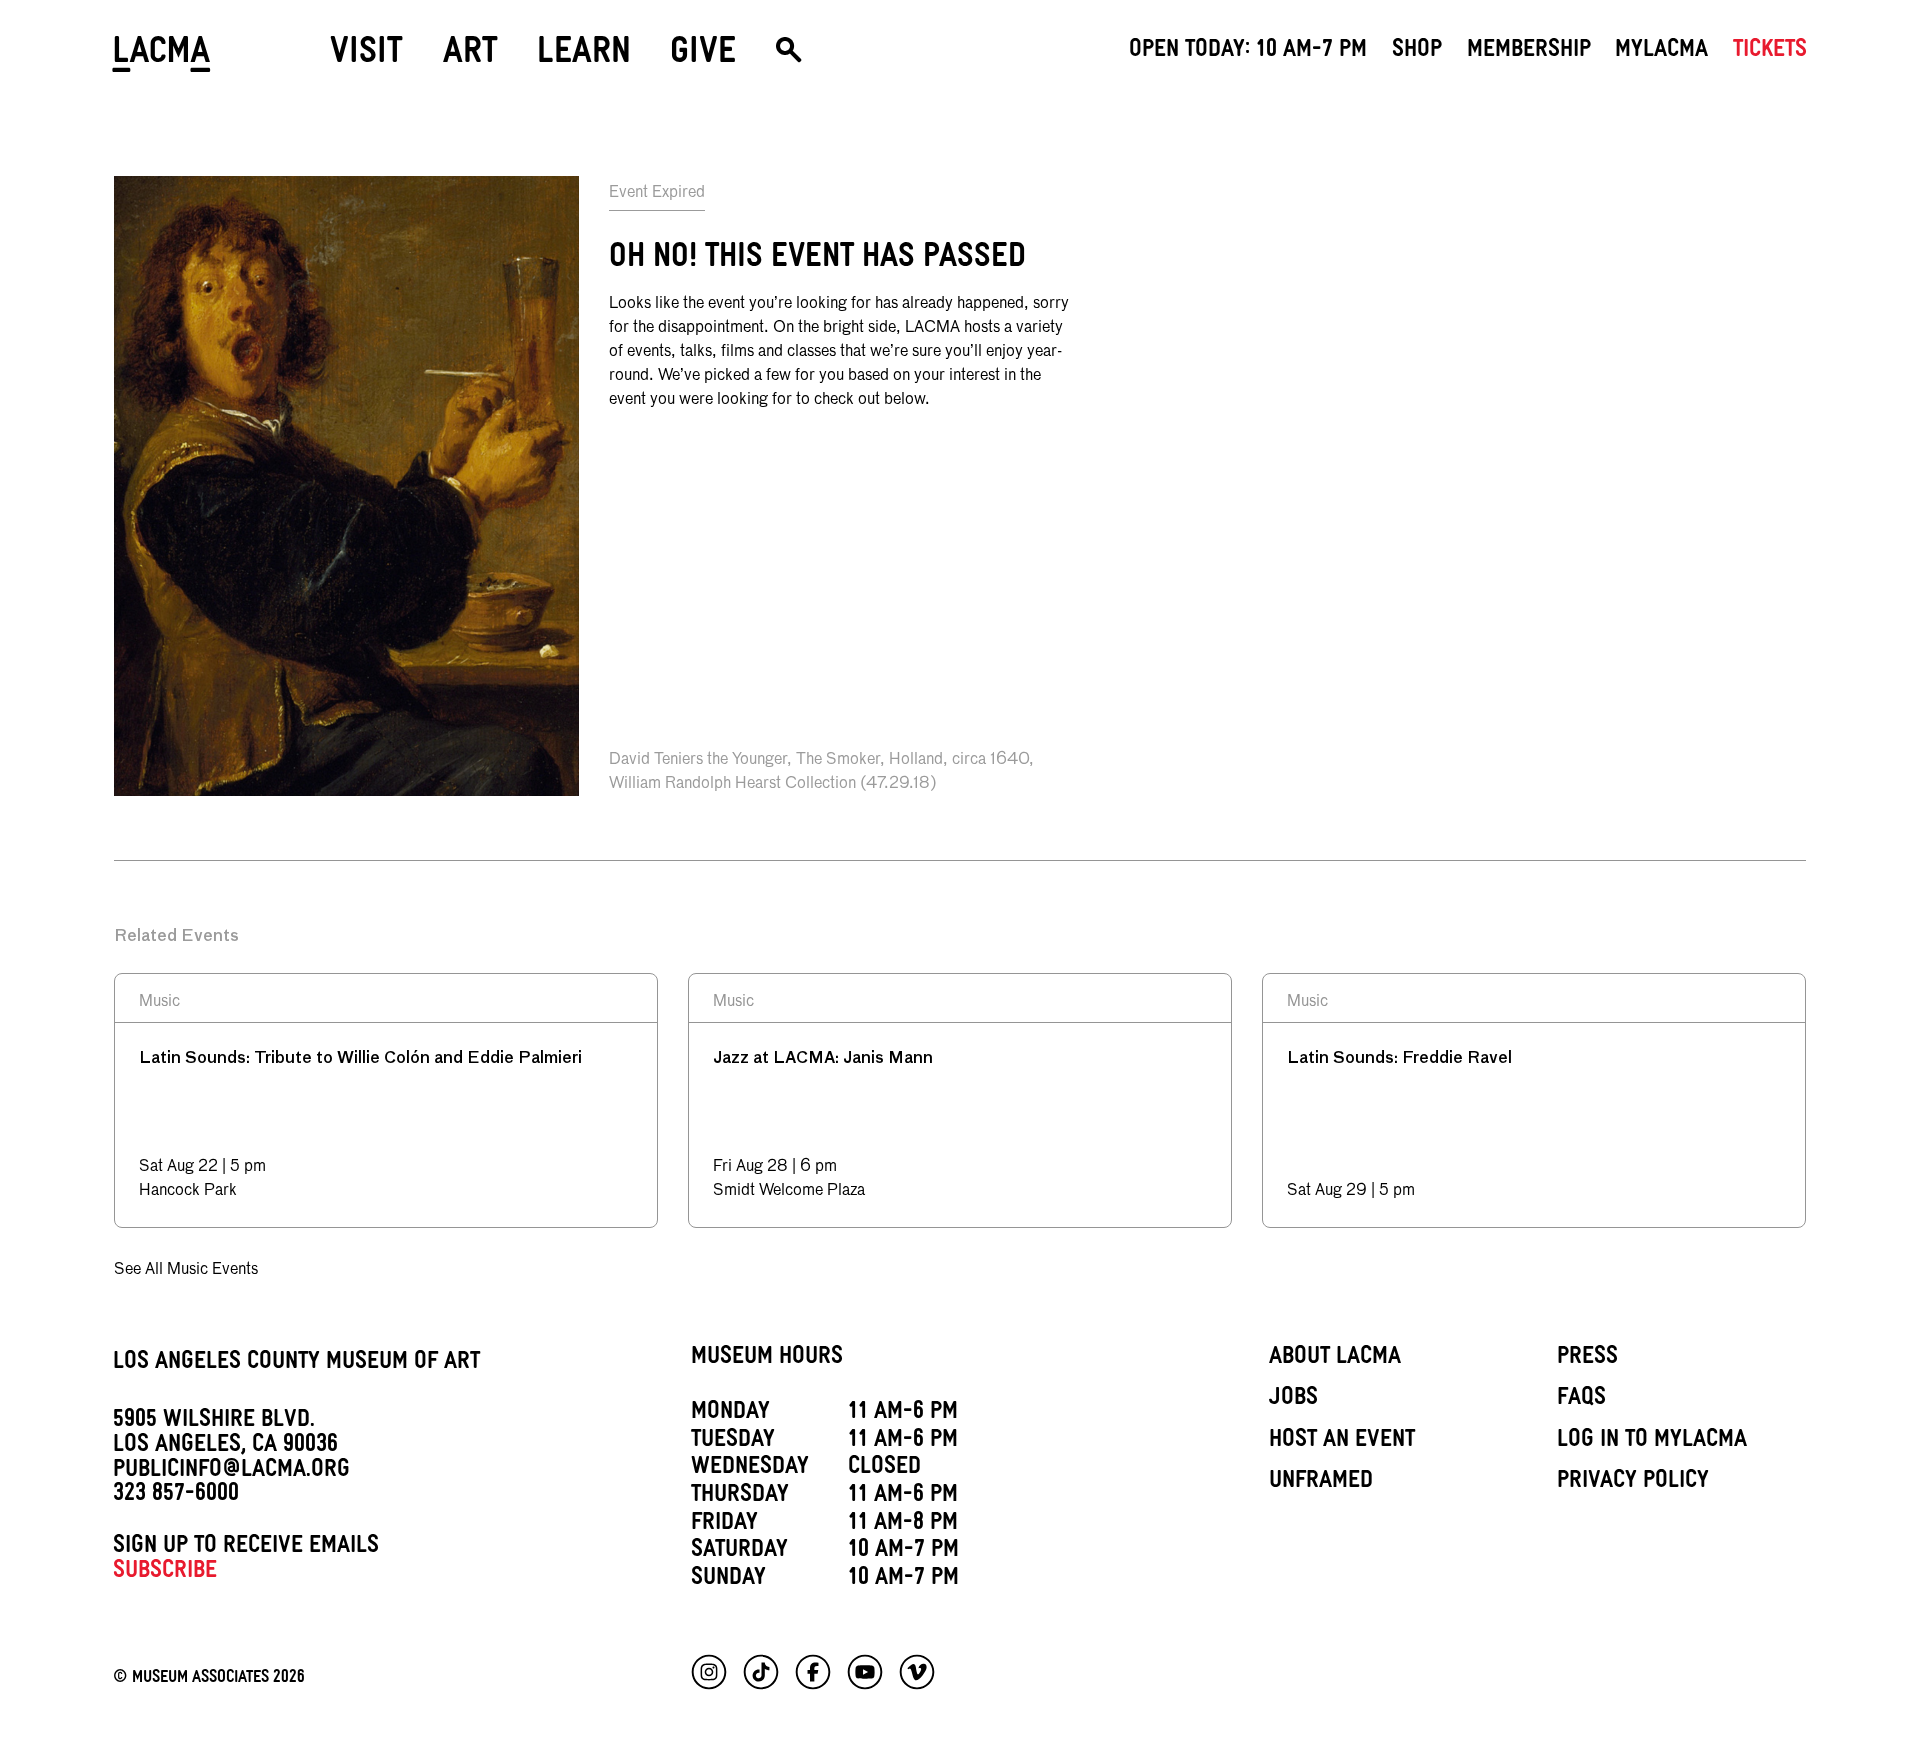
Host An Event (1342, 1442)
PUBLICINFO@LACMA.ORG (231, 1472)
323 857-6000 (176, 1496)
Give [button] (703, 56)
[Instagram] (709, 1672)
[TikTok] (761, 1672)
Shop (1417, 52)
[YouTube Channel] (865, 1672)
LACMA (162, 57)
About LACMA (1335, 1359)
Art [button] (470, 56)
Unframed (1321, 1483)
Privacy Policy (1633, 1483)
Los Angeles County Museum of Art (296, 1364)
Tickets (1770, 52)
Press (1587, 1359)
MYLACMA (1661, 52)
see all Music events (186, 1270)
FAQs (1581, 1400)
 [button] (788, 57)
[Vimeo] (917, 1672)
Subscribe (165, 1573)
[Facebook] (813, 1672)
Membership (1529, 52)
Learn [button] (584, 56)
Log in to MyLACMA (1652, 1442)
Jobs (1293, 1400)
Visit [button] (366, 56)
